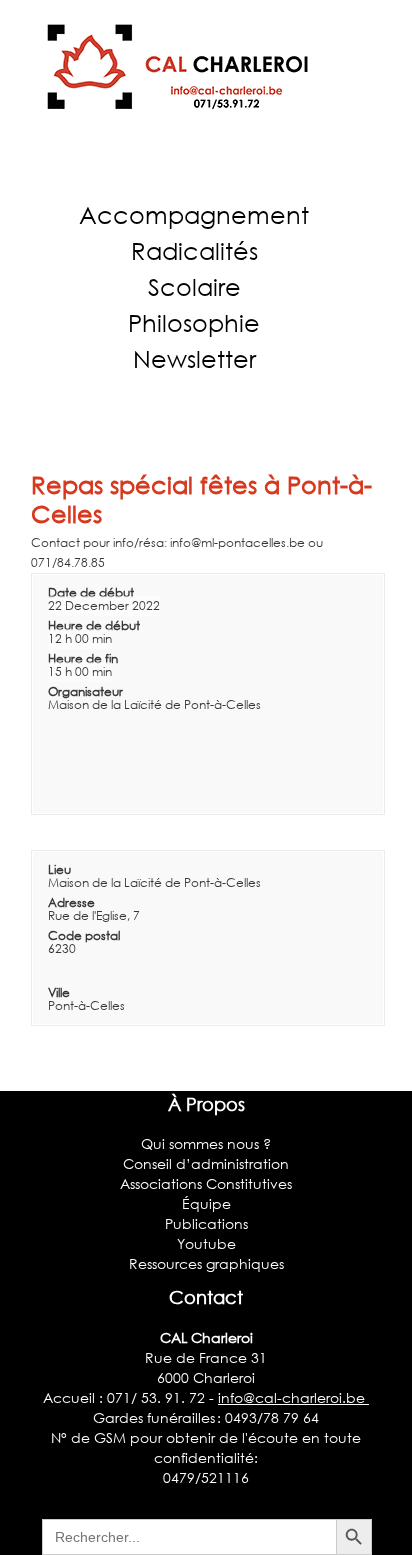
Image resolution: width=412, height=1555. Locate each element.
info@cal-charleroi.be (293, 1397)
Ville (59, 992)
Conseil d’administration (206, 1163)
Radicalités (194, 250)
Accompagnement (194, 214)
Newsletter (194, 358)
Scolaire (194, 286)
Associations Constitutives (206, 1183)
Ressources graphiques (206, 1263)
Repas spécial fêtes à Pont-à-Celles (201, 499)
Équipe (206, 1203)
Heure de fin (83, 658)
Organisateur (85, 691)
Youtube (206, 1243)
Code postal (84, 935)
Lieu (59, 869)
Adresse (71, 902)
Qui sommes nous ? (206, 1143)
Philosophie (194, 322)
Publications (206, 1223)
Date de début (91, 592)
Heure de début (94, 625)
